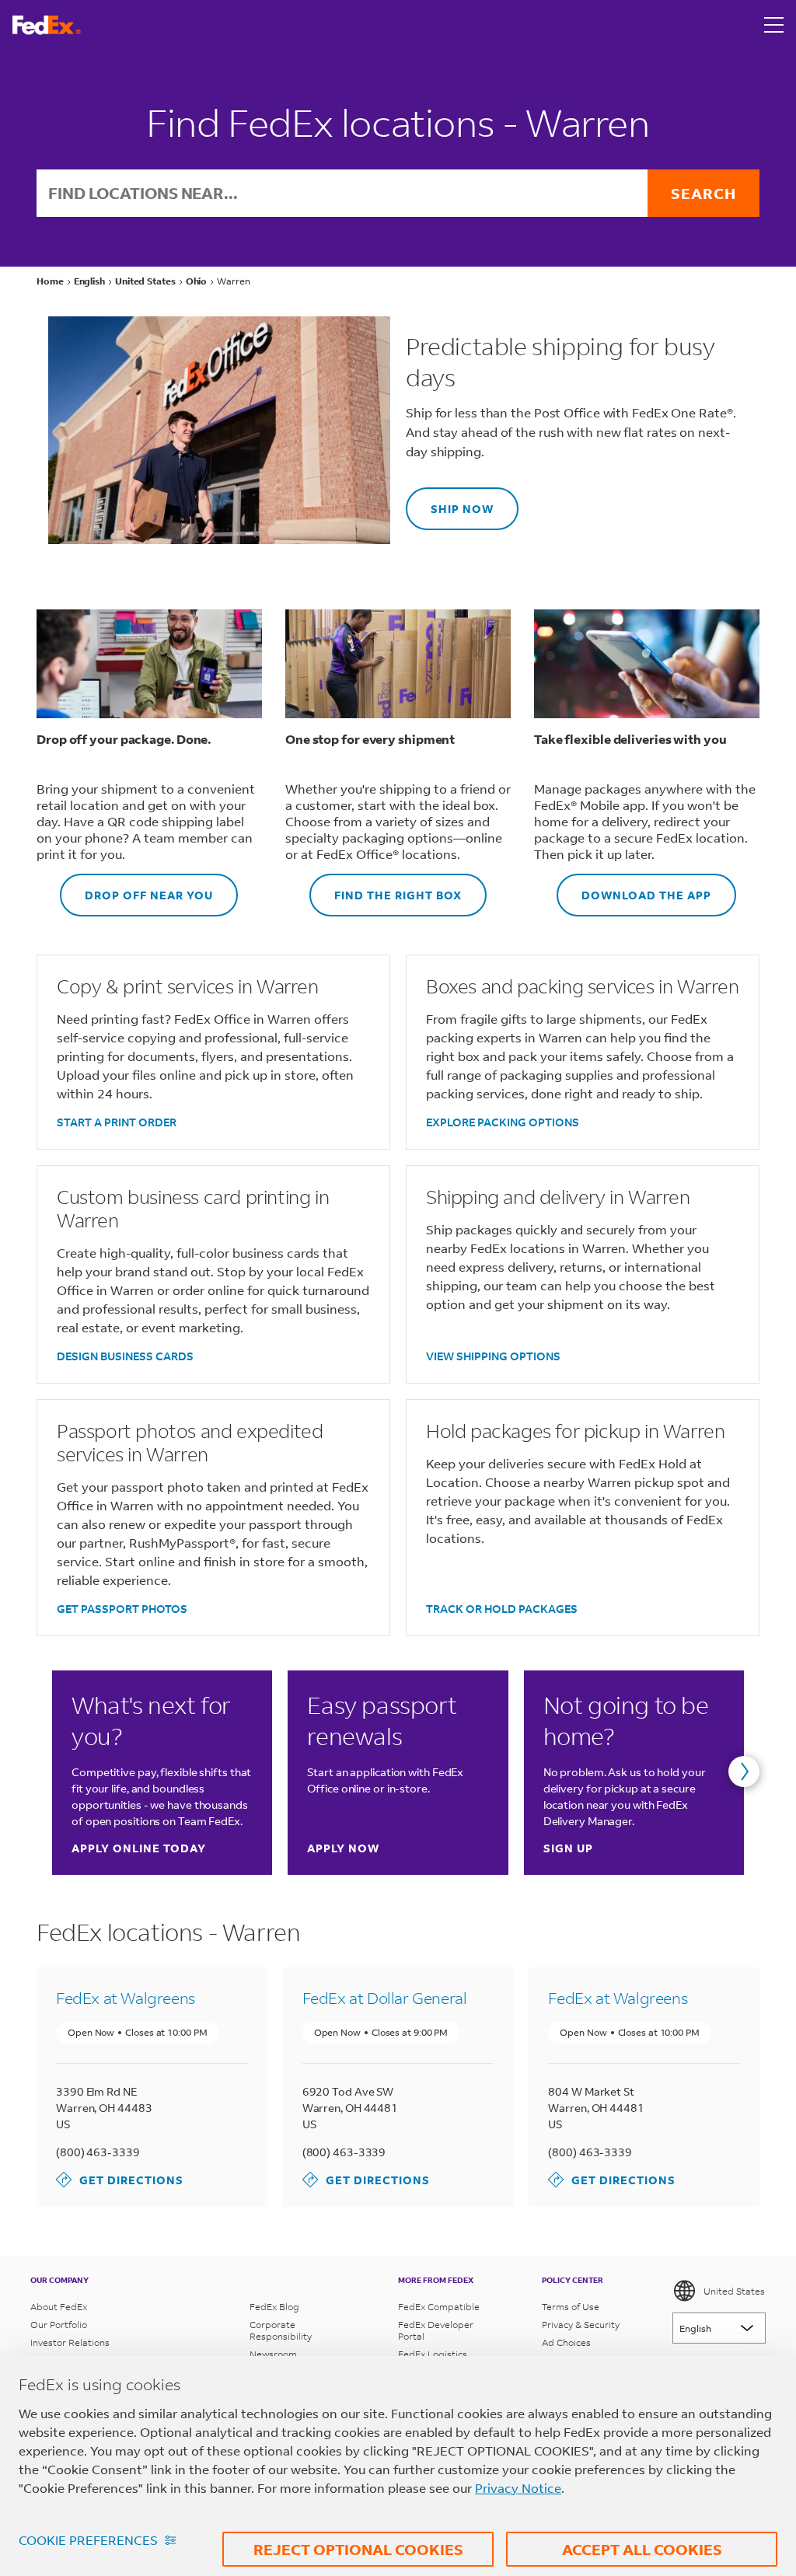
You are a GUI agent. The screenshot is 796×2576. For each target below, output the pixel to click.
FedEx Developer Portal (436, 2330)
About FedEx (59, 2307)
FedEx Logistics (433, 2354)
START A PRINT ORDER (117, 1122)
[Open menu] (774, 25)
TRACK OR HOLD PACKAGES (502, 1609)
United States (734, 2291)
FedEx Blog (274, 2307)
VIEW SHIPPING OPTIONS (493, 1356)
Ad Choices (566, 2342)
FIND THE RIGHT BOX (386, 888)
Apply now (343, 1848)
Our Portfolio (59, 2325)
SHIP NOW (450, 502)
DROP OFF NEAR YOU (136, 888)
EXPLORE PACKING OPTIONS (503, 1122)
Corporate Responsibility (281, 2330)
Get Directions (120, 2179)
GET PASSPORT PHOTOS (122, 1609)
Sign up (568, 1848)
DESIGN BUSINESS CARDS (125, 1356)
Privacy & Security (581, 2325)
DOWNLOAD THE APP (634, 888)
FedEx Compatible (439, 2307)
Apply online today (139, 1848)
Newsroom (273, 2354)
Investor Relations (70, 2342)
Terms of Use (571, 2307)
